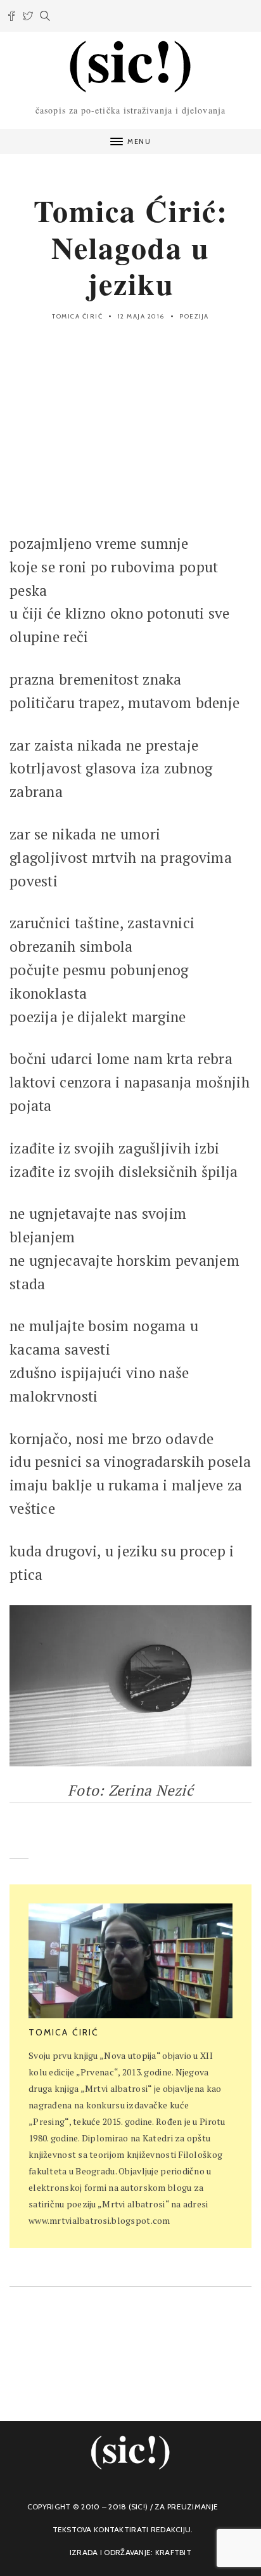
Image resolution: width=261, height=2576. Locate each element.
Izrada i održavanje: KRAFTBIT (130, 2552)
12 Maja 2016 (141, 316)
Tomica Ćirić (77, 316)
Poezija (194, 316)
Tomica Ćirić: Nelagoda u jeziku (131, 246)
